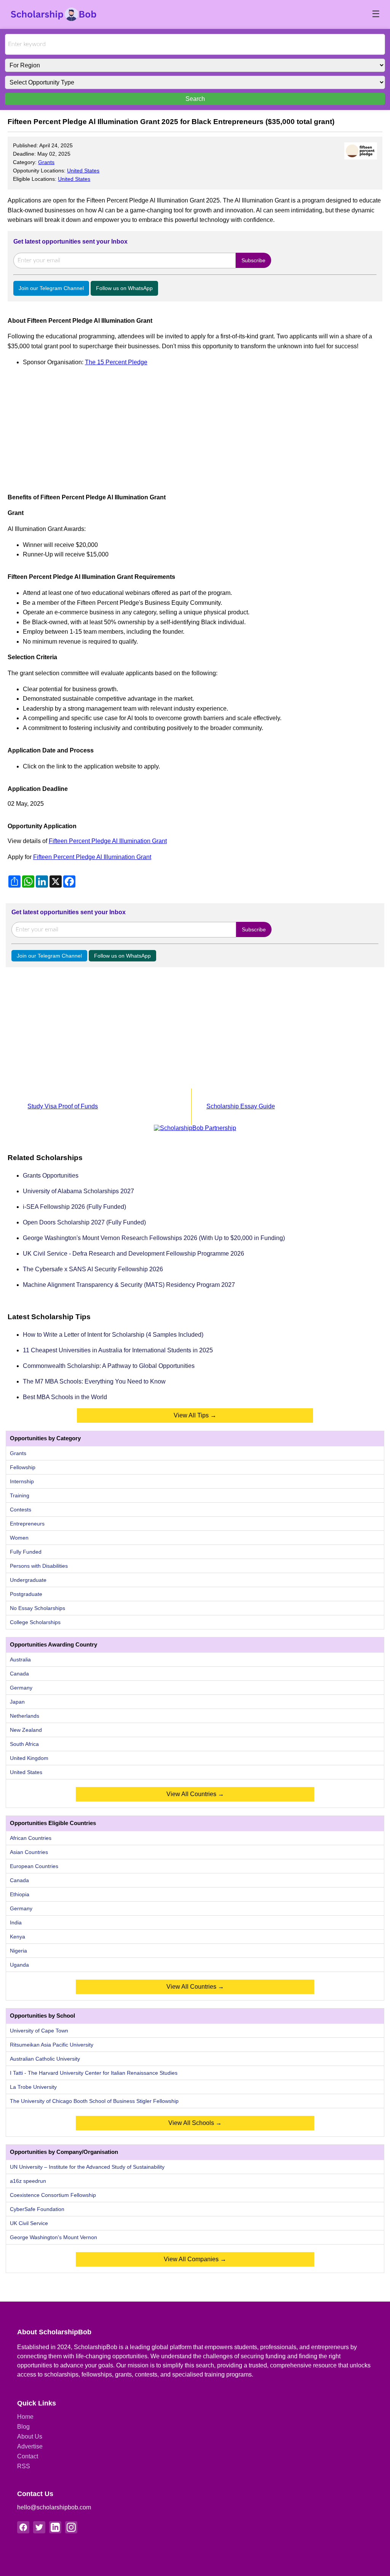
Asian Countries (29, 1852)
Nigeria (18, 1951)
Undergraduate (28, 1580)
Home (25, 2417)
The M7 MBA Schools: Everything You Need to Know (94, 1381)
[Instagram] (71, 2527)
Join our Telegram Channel (51, 288)
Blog (23, 2427)
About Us (30, 2437)
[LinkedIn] (55, 2527)
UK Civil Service (29, 2223)
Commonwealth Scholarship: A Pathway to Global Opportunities (109, 1366)
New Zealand (26, 1730)
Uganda (19, 1965)
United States (83, 171)
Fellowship (23, 1467)
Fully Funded (26, 1552)
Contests (21, 1510)
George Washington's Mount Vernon (54, 2237)
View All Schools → (195, 2123)
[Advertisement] (195, 426)
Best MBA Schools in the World (65, 1397)
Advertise (30, 2446)
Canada (19, 1674)
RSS (24, 2466)
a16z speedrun (28, 2181)
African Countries (31, 1838)
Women (19, 1538)
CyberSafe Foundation (37, 2209)
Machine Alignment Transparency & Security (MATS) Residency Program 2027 (129, 1285)
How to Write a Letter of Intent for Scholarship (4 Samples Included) (113, 1335)
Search (195, 99)
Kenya (18, 1937)
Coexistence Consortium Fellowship (53, 2195)
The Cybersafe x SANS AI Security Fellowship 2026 (93, 1269)
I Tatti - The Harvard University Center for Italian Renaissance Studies (94, 2073)
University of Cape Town (39, 2031)
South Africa (24, 1744)
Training (20, 1495)
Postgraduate (26, 1594)
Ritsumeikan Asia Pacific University (52, 2045)
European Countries (34, 1866)
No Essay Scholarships (38, 1608)
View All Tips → (195, 1415)
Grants (46, 162)
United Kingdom (29, 1758)
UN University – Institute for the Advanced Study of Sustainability (87, 2167)
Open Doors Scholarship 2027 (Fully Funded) (84, 1222)
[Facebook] (23, 2527)
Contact (28, 2456)
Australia (20, 1659)
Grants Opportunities (51, 1176)
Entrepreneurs (27, 1524)
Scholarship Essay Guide (241, 1106)
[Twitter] (39, 2527)
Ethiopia (20, 1894)
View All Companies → (195, 2259)
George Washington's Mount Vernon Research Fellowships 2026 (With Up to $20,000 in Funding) (154, 1238)
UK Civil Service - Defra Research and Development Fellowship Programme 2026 (133, 1254)
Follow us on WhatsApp (124, 288)
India (16, 1922)
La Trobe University (33, 2087)
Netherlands (25, 1716)
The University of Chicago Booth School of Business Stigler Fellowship (94, 2101)
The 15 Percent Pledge (116, 362)
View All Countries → (195, 1794)
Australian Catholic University (45, 2059)
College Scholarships (35, 1622)
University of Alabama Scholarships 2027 (78, 1191)
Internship (22, 1481)
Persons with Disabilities (39, 1566)
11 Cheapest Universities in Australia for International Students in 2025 (118, 1350)
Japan (17, 1702)
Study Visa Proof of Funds (63, 1106)
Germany (21, 1688)
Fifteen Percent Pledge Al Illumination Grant (108, 841)
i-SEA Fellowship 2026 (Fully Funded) (74, 1207)
